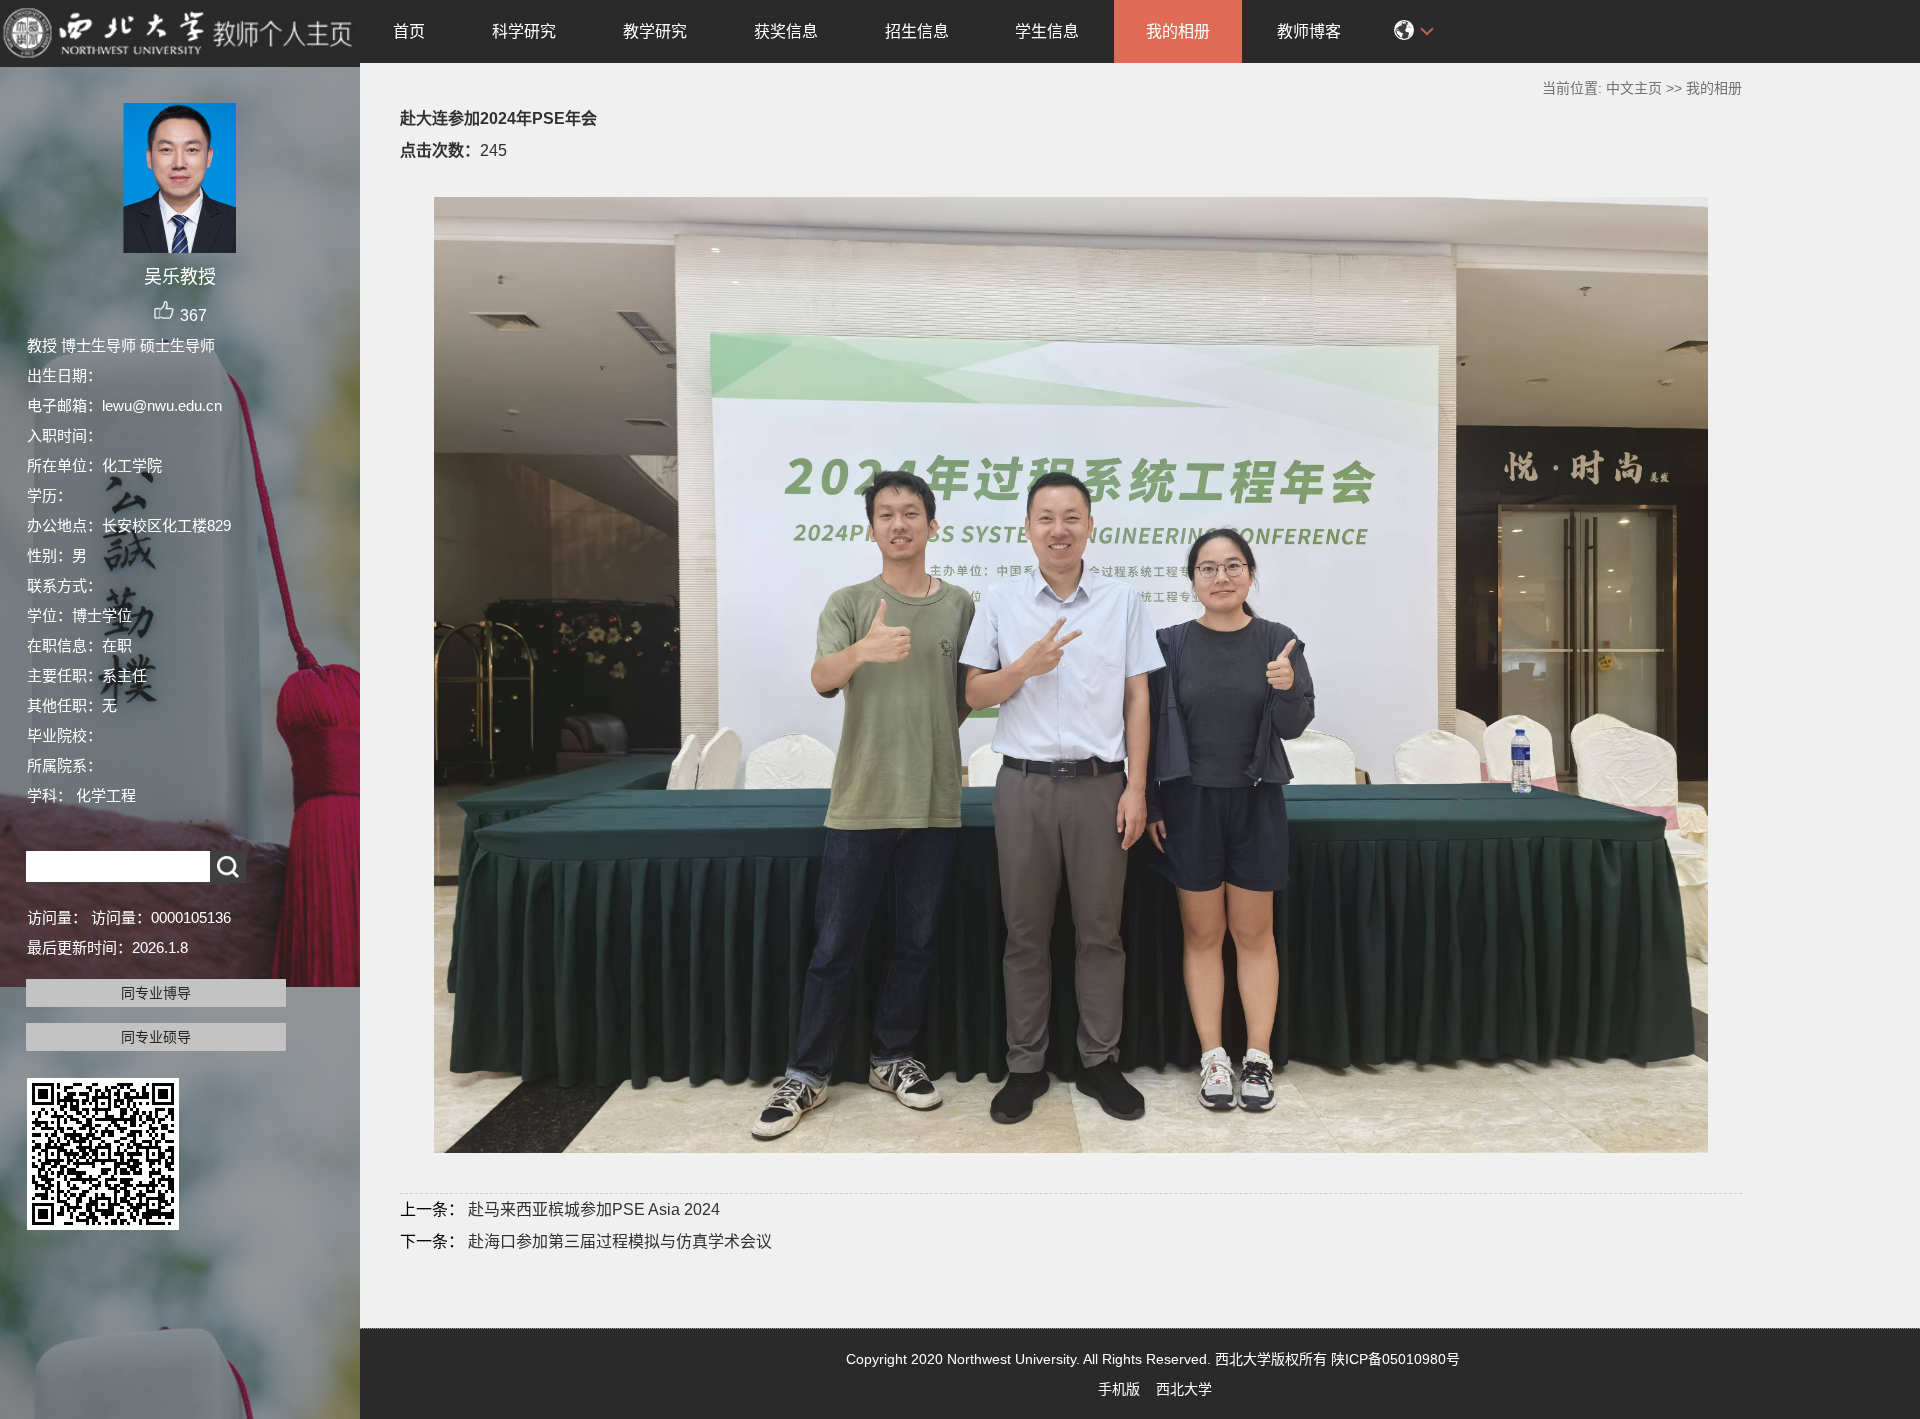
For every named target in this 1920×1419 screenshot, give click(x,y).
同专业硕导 (156, 1037)
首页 (409, 31)
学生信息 (1047, 31)
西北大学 (1184, 1389)
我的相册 (1178, 31)
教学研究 (655, 31)
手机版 (1119, 1389)
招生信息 (917, 31)
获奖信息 (786, 31)
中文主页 (1634, 88)
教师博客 (1309, 31)
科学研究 (524, 31)
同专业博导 (156, 993)
